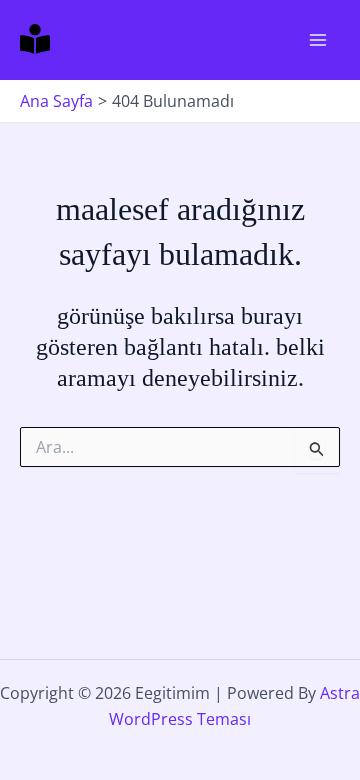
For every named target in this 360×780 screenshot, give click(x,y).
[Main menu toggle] (318, 40)
